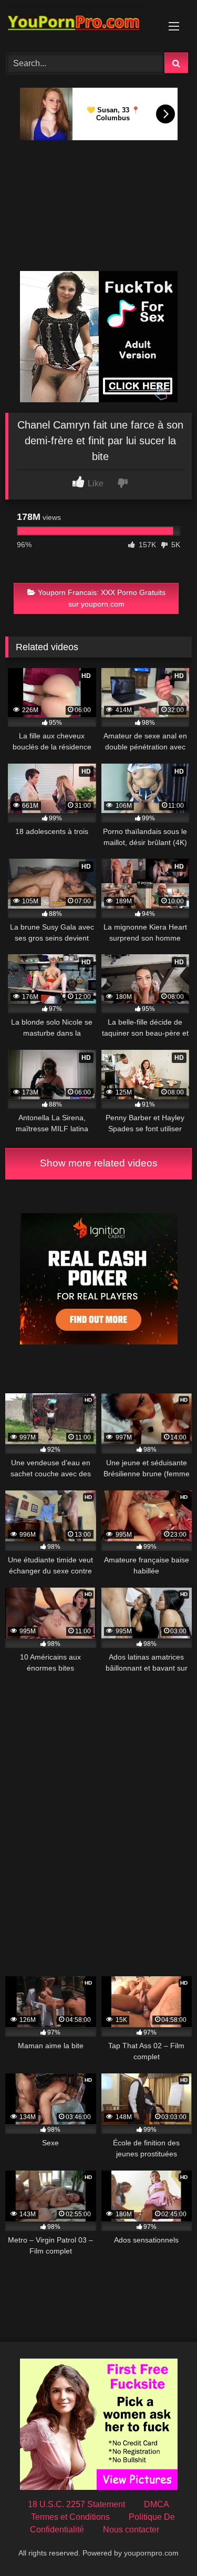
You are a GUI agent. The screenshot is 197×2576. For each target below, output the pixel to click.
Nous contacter (131, 2530)
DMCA (157, 2504)
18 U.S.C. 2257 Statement (76, 2504)
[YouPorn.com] (81, 25)
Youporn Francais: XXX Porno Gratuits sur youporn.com (102, 598)
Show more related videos (99, 1163)
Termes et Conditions (70, 2517)
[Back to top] (164, 2545)
